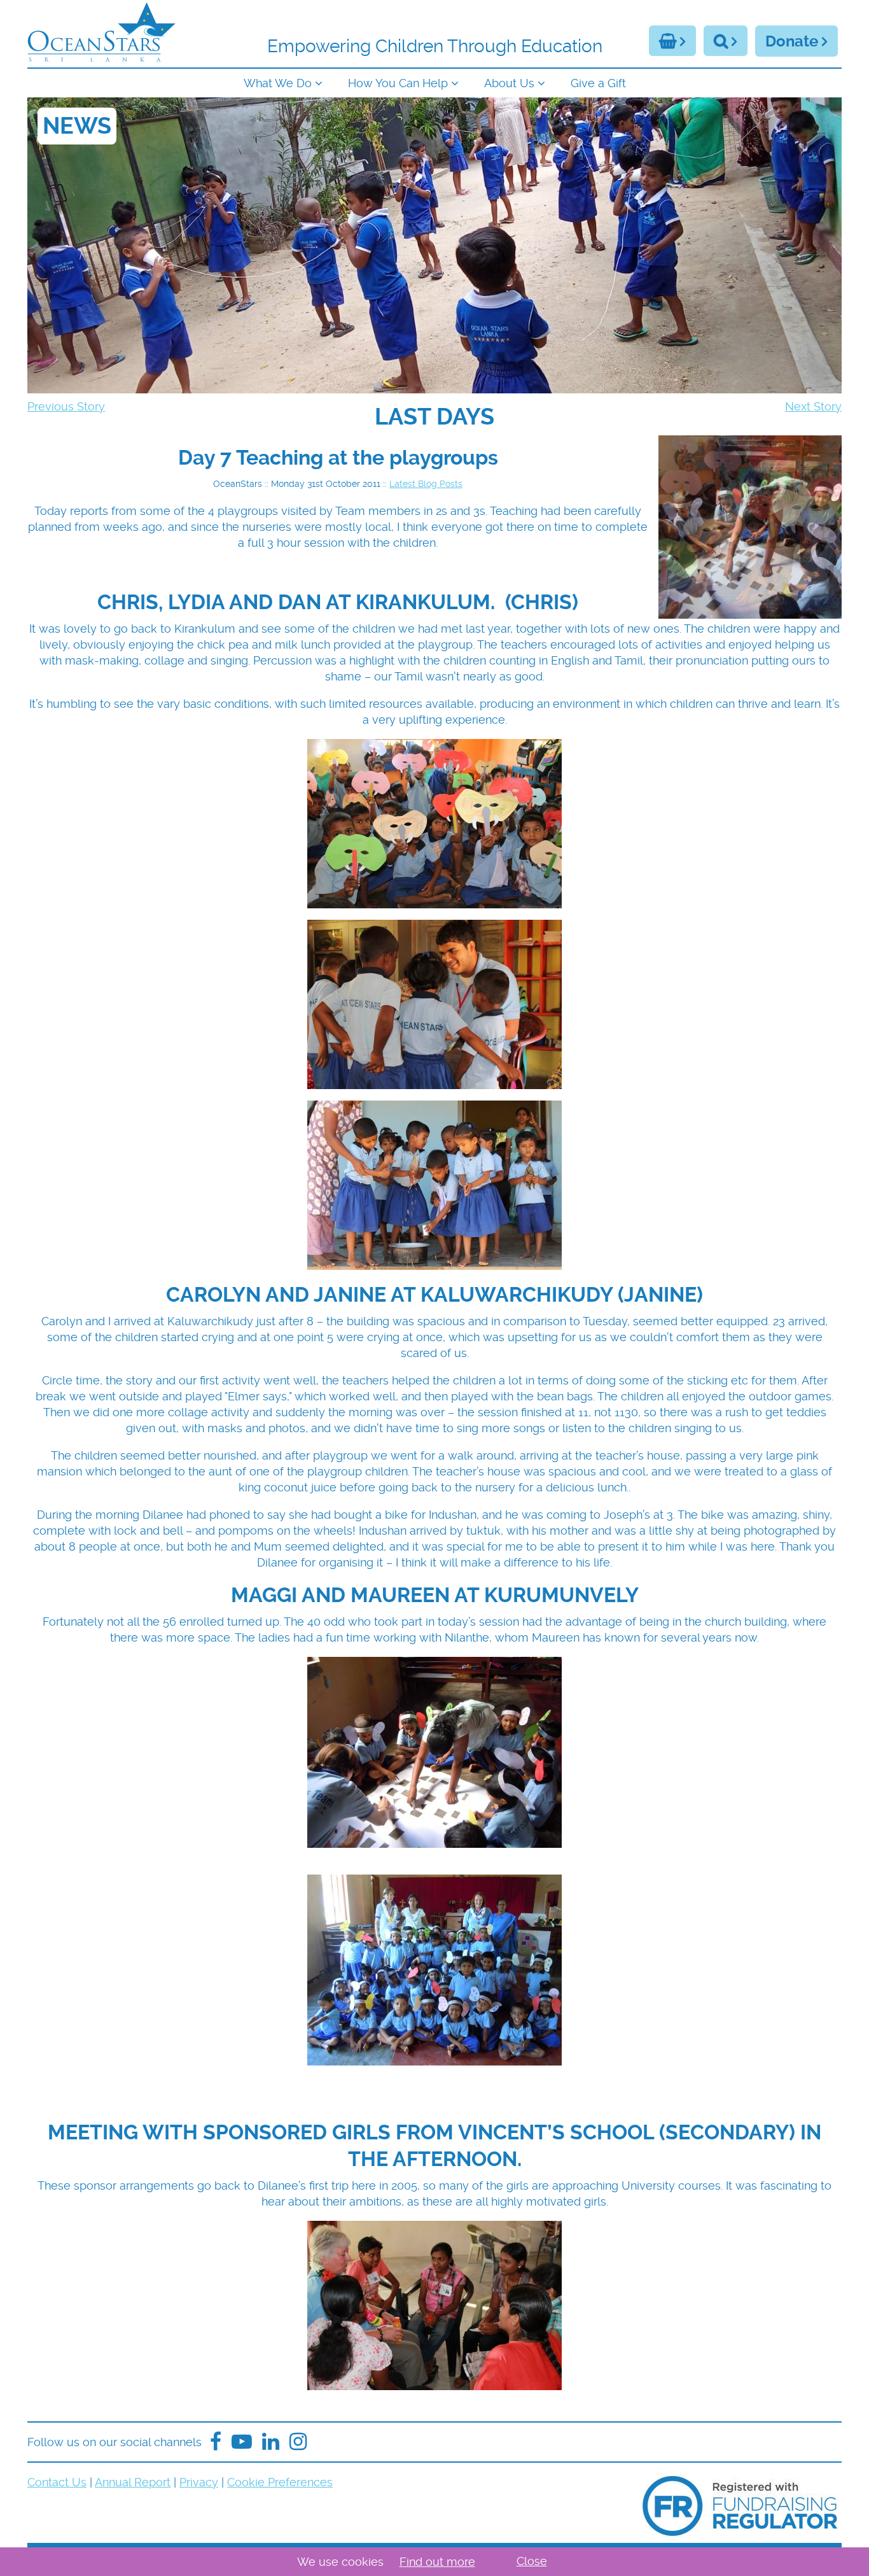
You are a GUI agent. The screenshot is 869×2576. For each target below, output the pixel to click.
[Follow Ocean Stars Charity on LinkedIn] (298, 2442)
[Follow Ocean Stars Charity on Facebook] (216, 2442)
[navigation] (434, 82)
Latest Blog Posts (426, 484)
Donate (792, 41)
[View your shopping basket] (672, 41)
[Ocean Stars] (101, 34)
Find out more (437, 2562)
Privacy (199, 2482)
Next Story (813, 406)
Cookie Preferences (280, 2482)
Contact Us (57, 2482)
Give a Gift (598, 83)
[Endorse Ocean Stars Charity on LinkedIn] (271, 2442)
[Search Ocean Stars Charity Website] (726, 41)
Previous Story (66, 406)
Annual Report (133, 2482)
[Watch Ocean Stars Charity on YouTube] (242, 2442)
